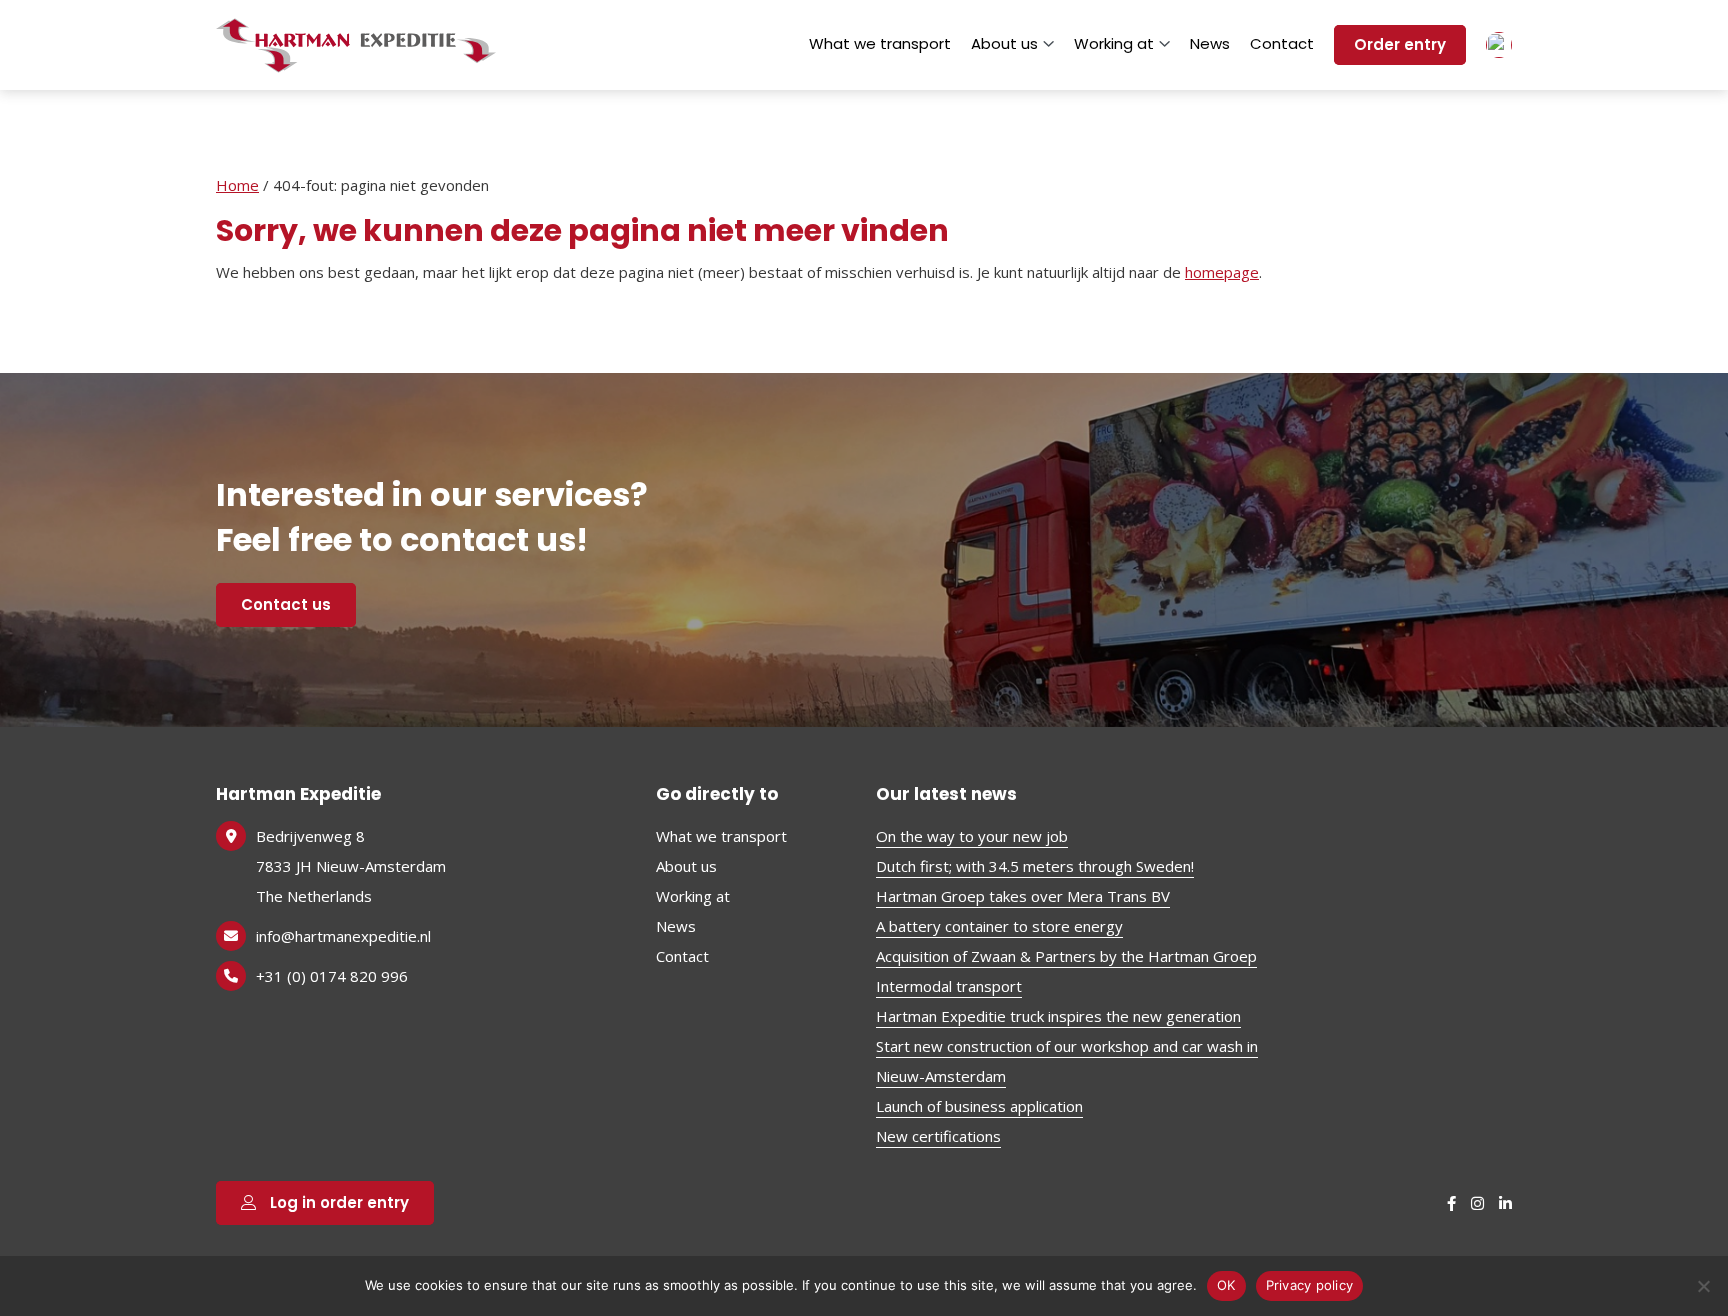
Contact (1282, 43)
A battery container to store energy (999, 926)
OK (1226, 1285)
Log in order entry (337, 1202)
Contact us (286, 604)
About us (1004, 43)
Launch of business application (979, 1106)
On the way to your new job (972, 836)
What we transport (880, 43)
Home (237, 185)
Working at (1114, 43)
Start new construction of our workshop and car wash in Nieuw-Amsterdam (1067, 1061)
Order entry (1400, 44)
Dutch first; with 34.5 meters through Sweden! (1035, 866)
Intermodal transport (949, 986)
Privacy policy (1310, 1285)
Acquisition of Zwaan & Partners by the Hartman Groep (1066, 956)
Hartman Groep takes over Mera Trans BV (1023, 896)
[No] (1703, 1286)
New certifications (938, 1136)
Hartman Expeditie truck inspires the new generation (1058, 1016)
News (1210, 43)
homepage (1222, 272)
